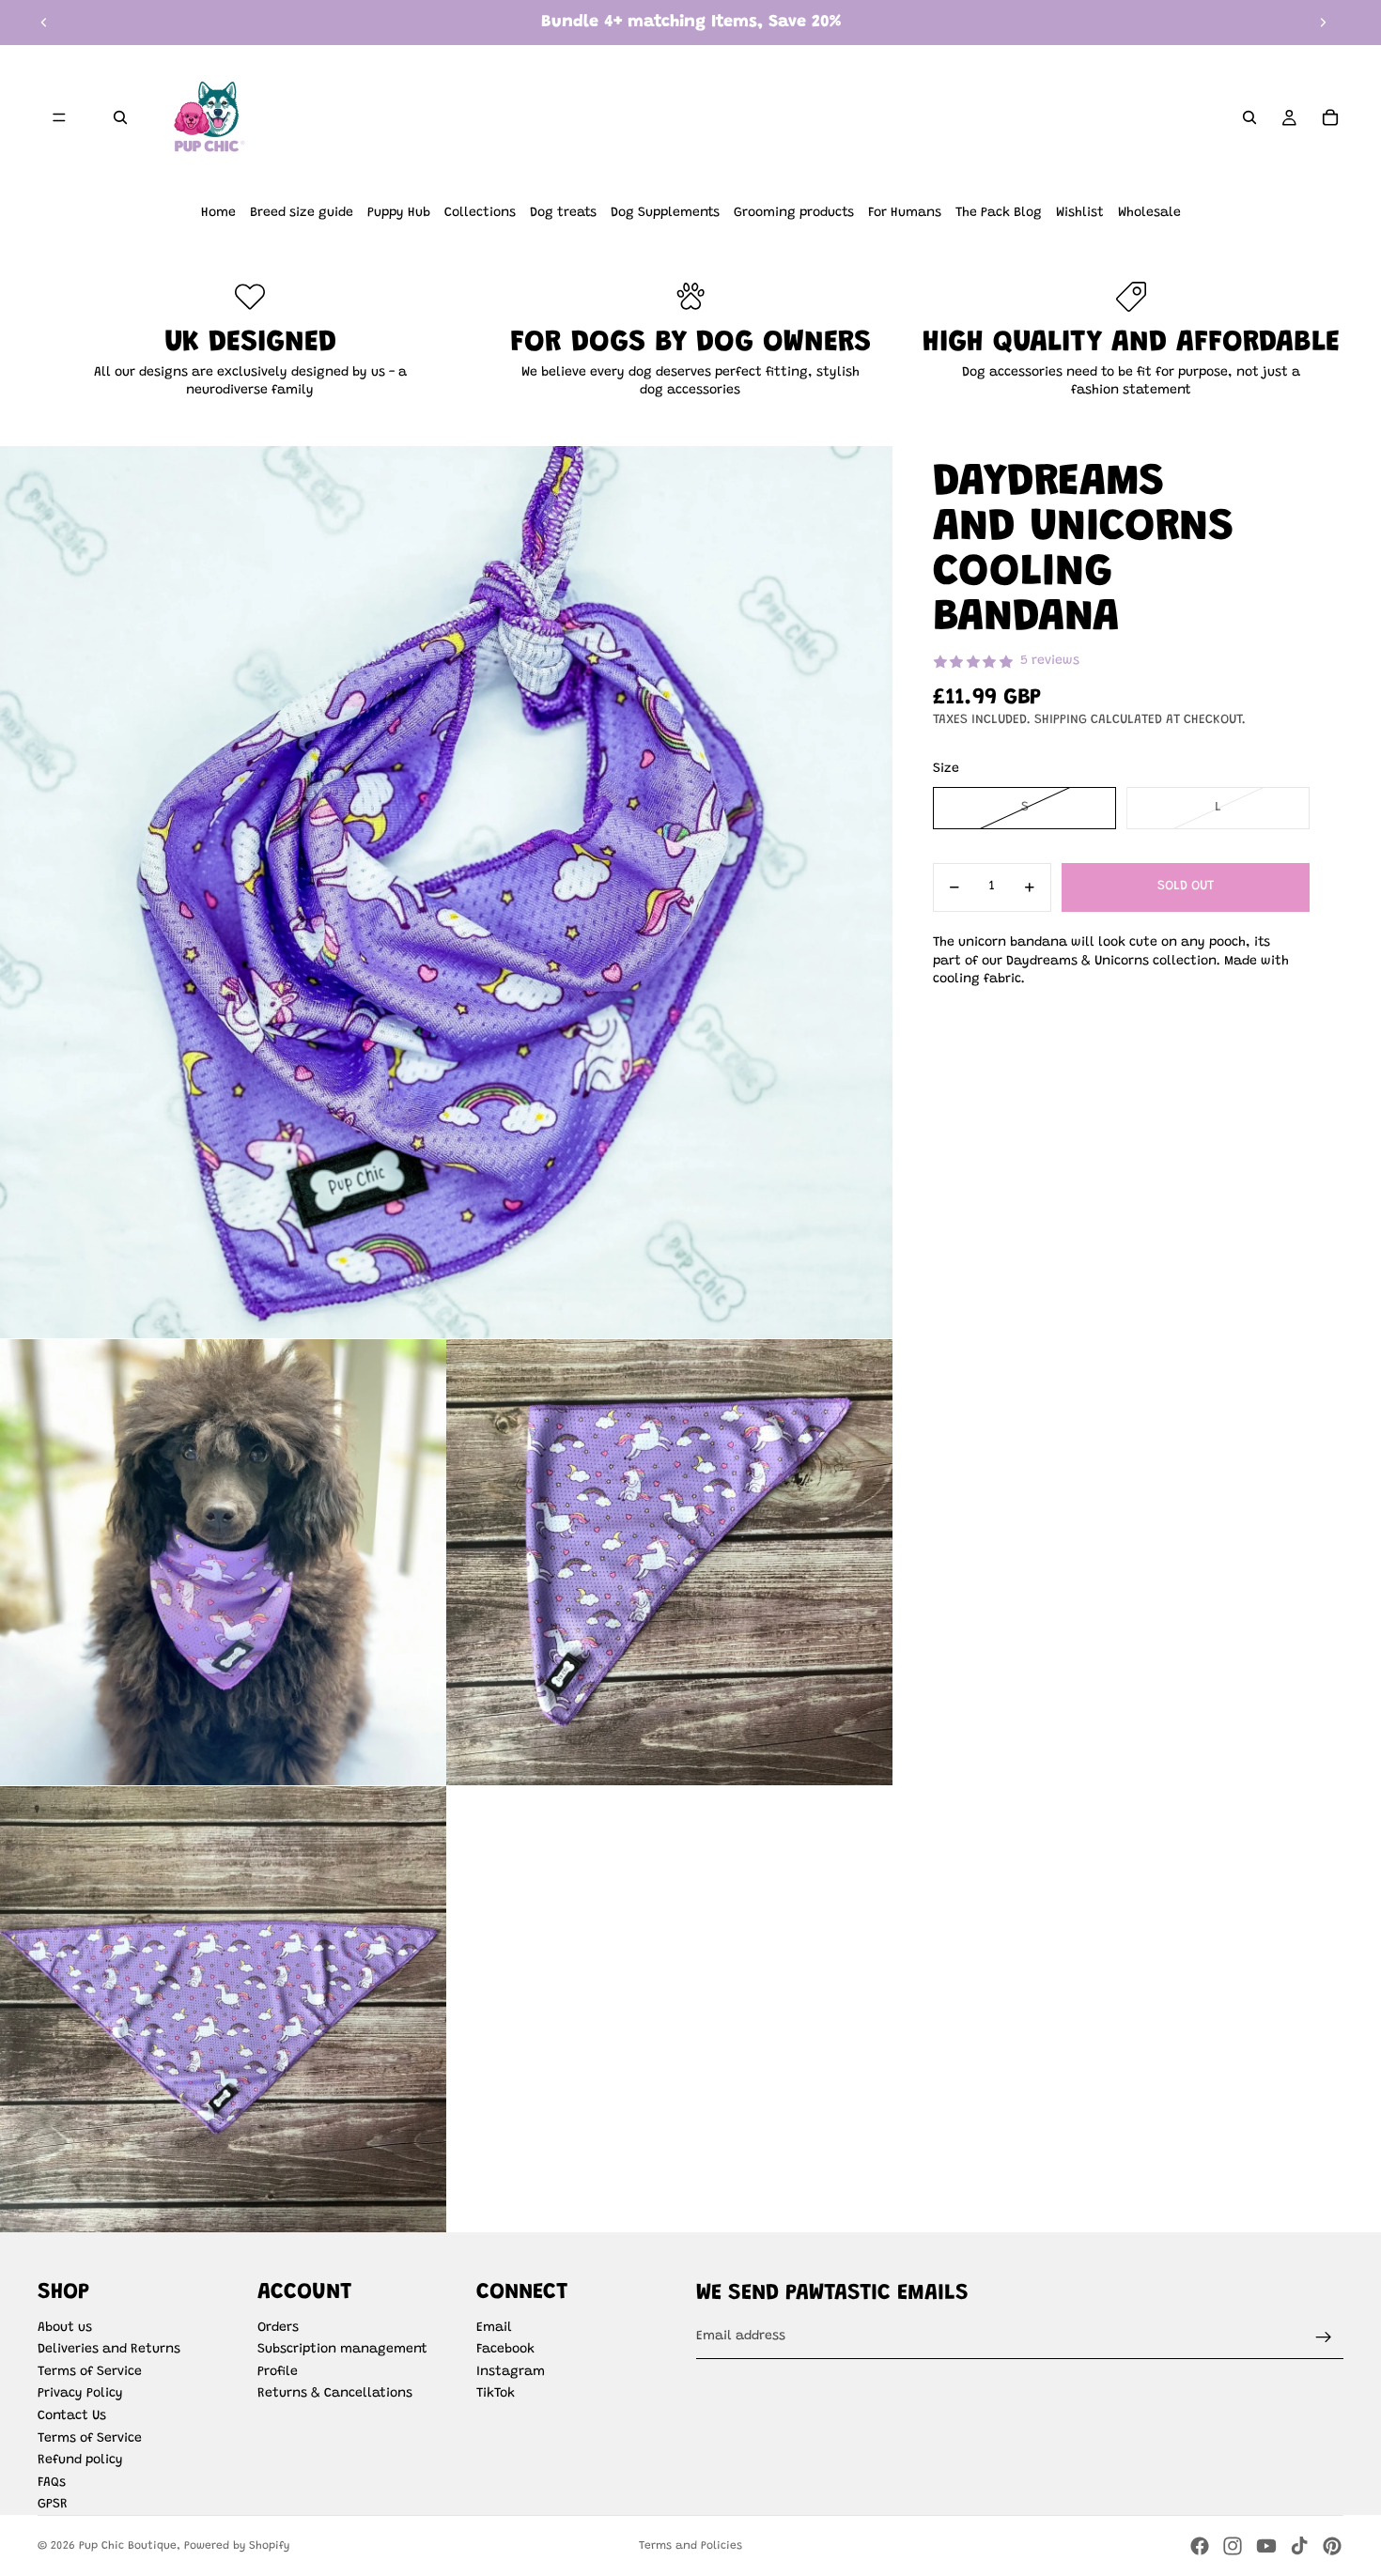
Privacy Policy (80, 2394)
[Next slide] (1323, 23)
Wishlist (1080, 213)
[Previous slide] (44, 23)
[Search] (120, 117)
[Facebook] (1200, 2546)
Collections (480, 213)
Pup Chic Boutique (128, 2546)
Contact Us (72, 2416)
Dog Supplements (665, 213)
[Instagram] (1233, 2546)
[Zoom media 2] (223, 1562)
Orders (278, 2328)
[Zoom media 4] (223, 2009)
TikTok (496, 2394)
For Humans (905, 213)
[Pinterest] (1332, 2546)
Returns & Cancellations (335, 2394)
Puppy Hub (399, 213)
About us (65, 2328)
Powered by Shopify (237, 2546)
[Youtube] (1266, 2546)
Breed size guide (302, 213)
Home (218, 213)
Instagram (511, 2372)
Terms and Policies (690, 2546)
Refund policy (80, 2460)
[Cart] (1330, 117)
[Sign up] (1324, 2337)
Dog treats (563, 213)
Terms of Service (90, 2372)
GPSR (53, 2505)
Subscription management (342, 2350)
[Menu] (59, 117)
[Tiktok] (1299, 2546)
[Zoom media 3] (669, 1562)
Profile (278, 2372)
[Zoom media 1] (446, 892)
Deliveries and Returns (109, 2350)
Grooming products (794, 213)
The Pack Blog (999, 213)
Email (494, 2328)
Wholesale (1149, 213)
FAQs (52, 2483)
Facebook (505, 2350)
